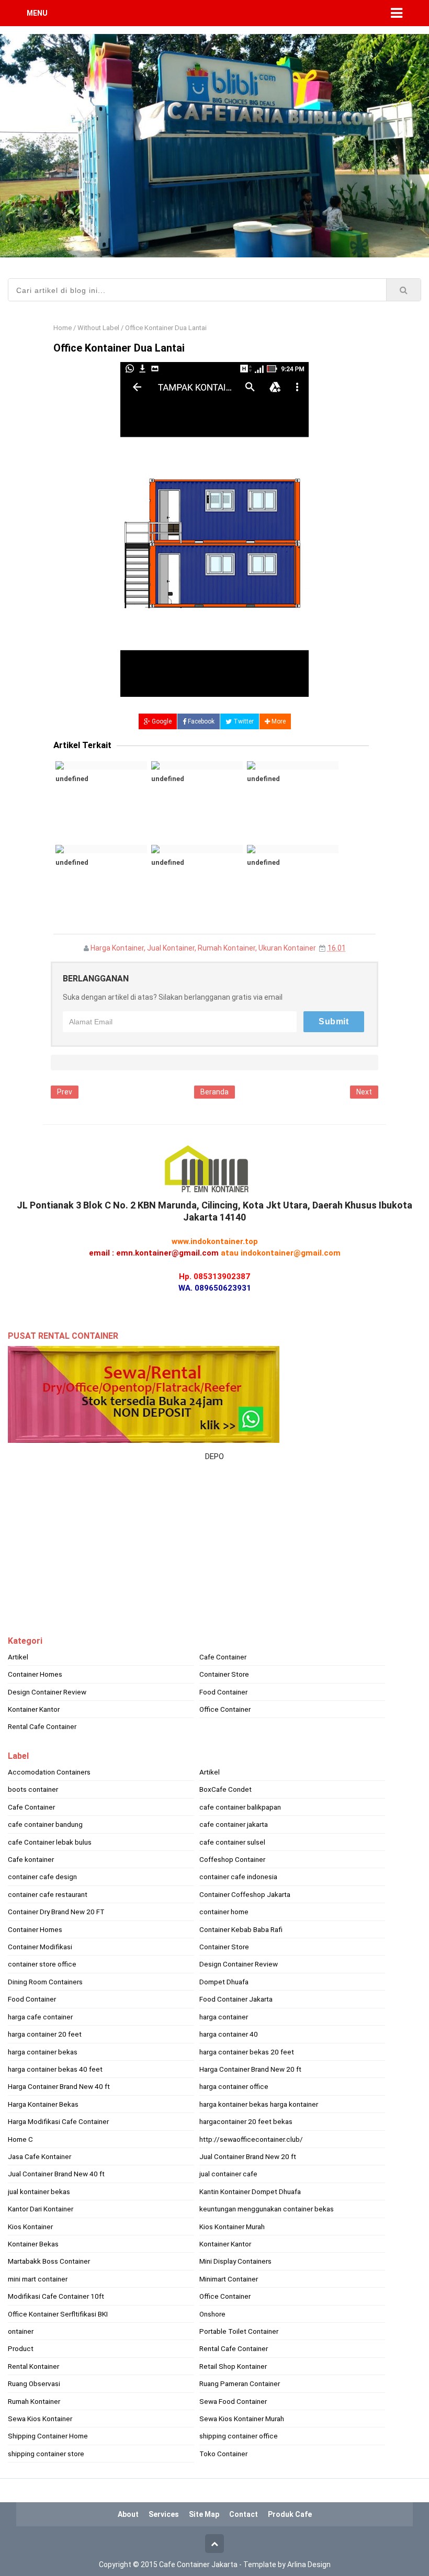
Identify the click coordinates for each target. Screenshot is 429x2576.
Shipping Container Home (48, 2436)
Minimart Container (229, 2279)
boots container (33, 1789)
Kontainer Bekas (33, 2244)
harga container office (234, 2086)
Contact (244, 2514)
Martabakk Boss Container (49, 2261)
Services (164, 2514)
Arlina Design (309, 2564)
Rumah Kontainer (34, 2401)
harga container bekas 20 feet (247, 2052)
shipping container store (46, 2454)
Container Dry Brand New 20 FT (56, 1912)
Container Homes (35, 1674)
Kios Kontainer (30, 2227)
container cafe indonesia (238, 1877)
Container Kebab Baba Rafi (241, 1929)
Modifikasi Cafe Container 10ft (56, 2296)
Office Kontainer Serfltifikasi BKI (58, 2314)
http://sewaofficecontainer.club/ (251, 2139)
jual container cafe (228, 2174)
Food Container (223, 1692)
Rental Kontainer (33, 2366)
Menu (37, 13)
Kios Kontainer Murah (232, 2227)
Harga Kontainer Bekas (43, 2104)
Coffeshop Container (232, 1859)
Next (364, 1092)
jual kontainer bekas (39, 2191)
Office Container (225, 1709)
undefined (72, 779)
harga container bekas (43, 2052)
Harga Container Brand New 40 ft (59, 2086)
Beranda (214, 1092)
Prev (65, 1092)
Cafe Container (223, 1657)
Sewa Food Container (233, 2401)
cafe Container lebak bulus (50, 1842)
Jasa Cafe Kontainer (39, 2156)
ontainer (21, 2331)
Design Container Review (47, 1692)
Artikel (18, 1657)
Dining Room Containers (45, 1982)
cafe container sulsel (232, 1842)
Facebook (200, 721)
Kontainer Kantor (34, 1709)
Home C (20, 2139)
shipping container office (239, 2436)
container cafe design (42, 1877)
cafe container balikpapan (240, 1807)
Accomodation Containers (49, 1772)
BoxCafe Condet (225, 1789)
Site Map (204, 2514)
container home (224, 1912)
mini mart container (38, 2279)
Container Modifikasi (40, 1947)
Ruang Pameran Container (240, 2383)
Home (63, 328)
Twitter (243, 721)
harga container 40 (229, 2034)
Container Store (224, 1674)
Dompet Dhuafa (224, 1982)
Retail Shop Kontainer (233, 2366)
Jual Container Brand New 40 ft (56, 2174)
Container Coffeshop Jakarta (245, 1894)
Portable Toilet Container (239, 2331)
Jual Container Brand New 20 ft (248, 2156)
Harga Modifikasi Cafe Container (58, 2121)
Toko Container (223, 2454)
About (128, 2514)
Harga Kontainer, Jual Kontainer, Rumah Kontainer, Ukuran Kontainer (203, 948)
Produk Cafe (290, 2514)
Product (21, 2348)
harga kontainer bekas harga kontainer (259, 2104)
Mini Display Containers (235, 2261)
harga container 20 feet (45, 2034)
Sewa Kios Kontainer (40, 2419)
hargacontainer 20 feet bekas (246, 2121)
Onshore (212, 2314)
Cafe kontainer (31, 1859)
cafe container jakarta (234, 1824)
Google (161, 721)
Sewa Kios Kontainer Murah (242, 2419)
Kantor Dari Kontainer (41, 2209)
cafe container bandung (45, 1824)
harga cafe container (40, 2017)
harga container (224, 2017)
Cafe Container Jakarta (198, 2564)
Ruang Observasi (34, 2383)
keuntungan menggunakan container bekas (267, 2209)
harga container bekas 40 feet (55, 2069)
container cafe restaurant (48, 1894)
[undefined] (101, 765)
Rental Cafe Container (42, 1726)
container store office (42, 1964)
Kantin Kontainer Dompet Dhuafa (250, 2191)
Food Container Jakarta (236, 1999)
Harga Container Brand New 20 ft (250, 2069)
